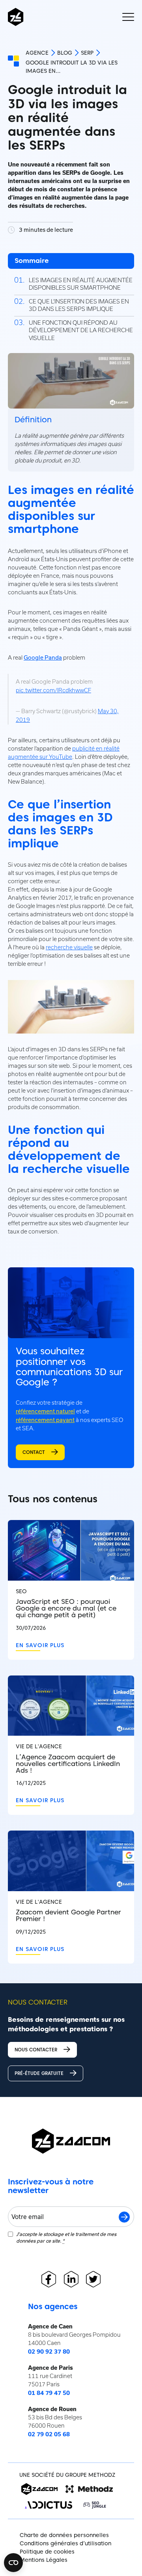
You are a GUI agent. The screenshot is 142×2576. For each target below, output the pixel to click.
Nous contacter (36, 2050)
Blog (65, 53)
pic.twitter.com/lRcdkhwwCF (53, 690)
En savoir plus (40, 1645)
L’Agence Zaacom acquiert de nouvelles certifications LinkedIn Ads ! (68, 1764)
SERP (87, 53)
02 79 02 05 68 (49, 2434)
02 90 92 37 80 (49, 2352)
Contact (34, 1452)
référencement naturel (45, 1411)
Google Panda (43, 657)
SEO (21, 1591)
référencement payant (45, 1420)
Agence (37, 53)
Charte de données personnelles (64, 2535)
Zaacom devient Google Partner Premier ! (68, 1916)
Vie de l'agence (39, 1747)
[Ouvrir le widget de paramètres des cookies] (13, 2563)
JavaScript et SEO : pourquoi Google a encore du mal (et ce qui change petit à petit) (66, 1608)
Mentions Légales (44, 2560)
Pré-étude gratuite (39, 2073)
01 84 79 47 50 (49, 2393)
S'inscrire (124, 2217)
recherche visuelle (69, 947)
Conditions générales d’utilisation (65, 2543)
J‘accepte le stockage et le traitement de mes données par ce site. (66, 2237)
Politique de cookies (47, 2552)
